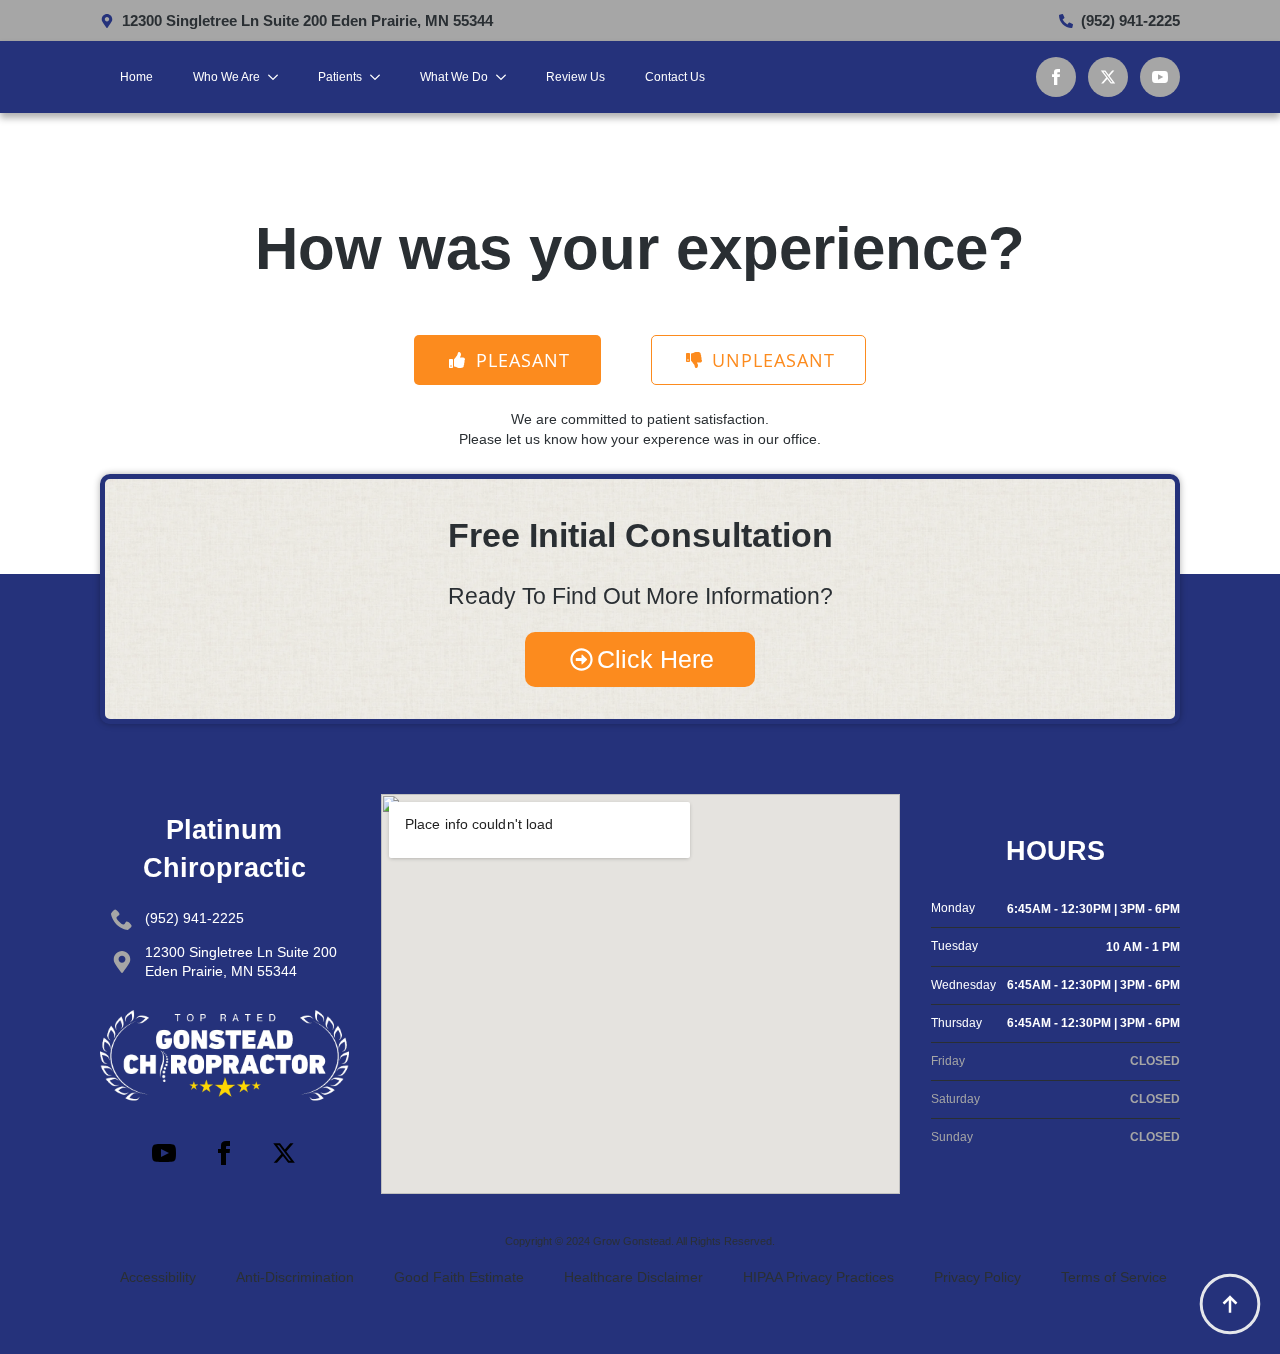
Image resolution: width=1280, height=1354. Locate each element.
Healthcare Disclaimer (633, 1277)
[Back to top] (1230, 1304)
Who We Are (226, 77)
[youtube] (1160, 77)
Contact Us (675, 77)
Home (136, 77)
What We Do (454, 77)
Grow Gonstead (632, 1241)
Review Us (575, 77)
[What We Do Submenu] (507, 77)
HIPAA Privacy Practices (818, 1277)
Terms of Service (1114, 1277)
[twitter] (1108, 77)
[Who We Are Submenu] (279, 77)
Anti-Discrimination (295, 1277)
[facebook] (1056, 77)
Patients (340, 77)
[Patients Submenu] (381, 77)
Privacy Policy (977, 1277)
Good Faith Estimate (459, 1277)
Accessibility (158, 1277)
